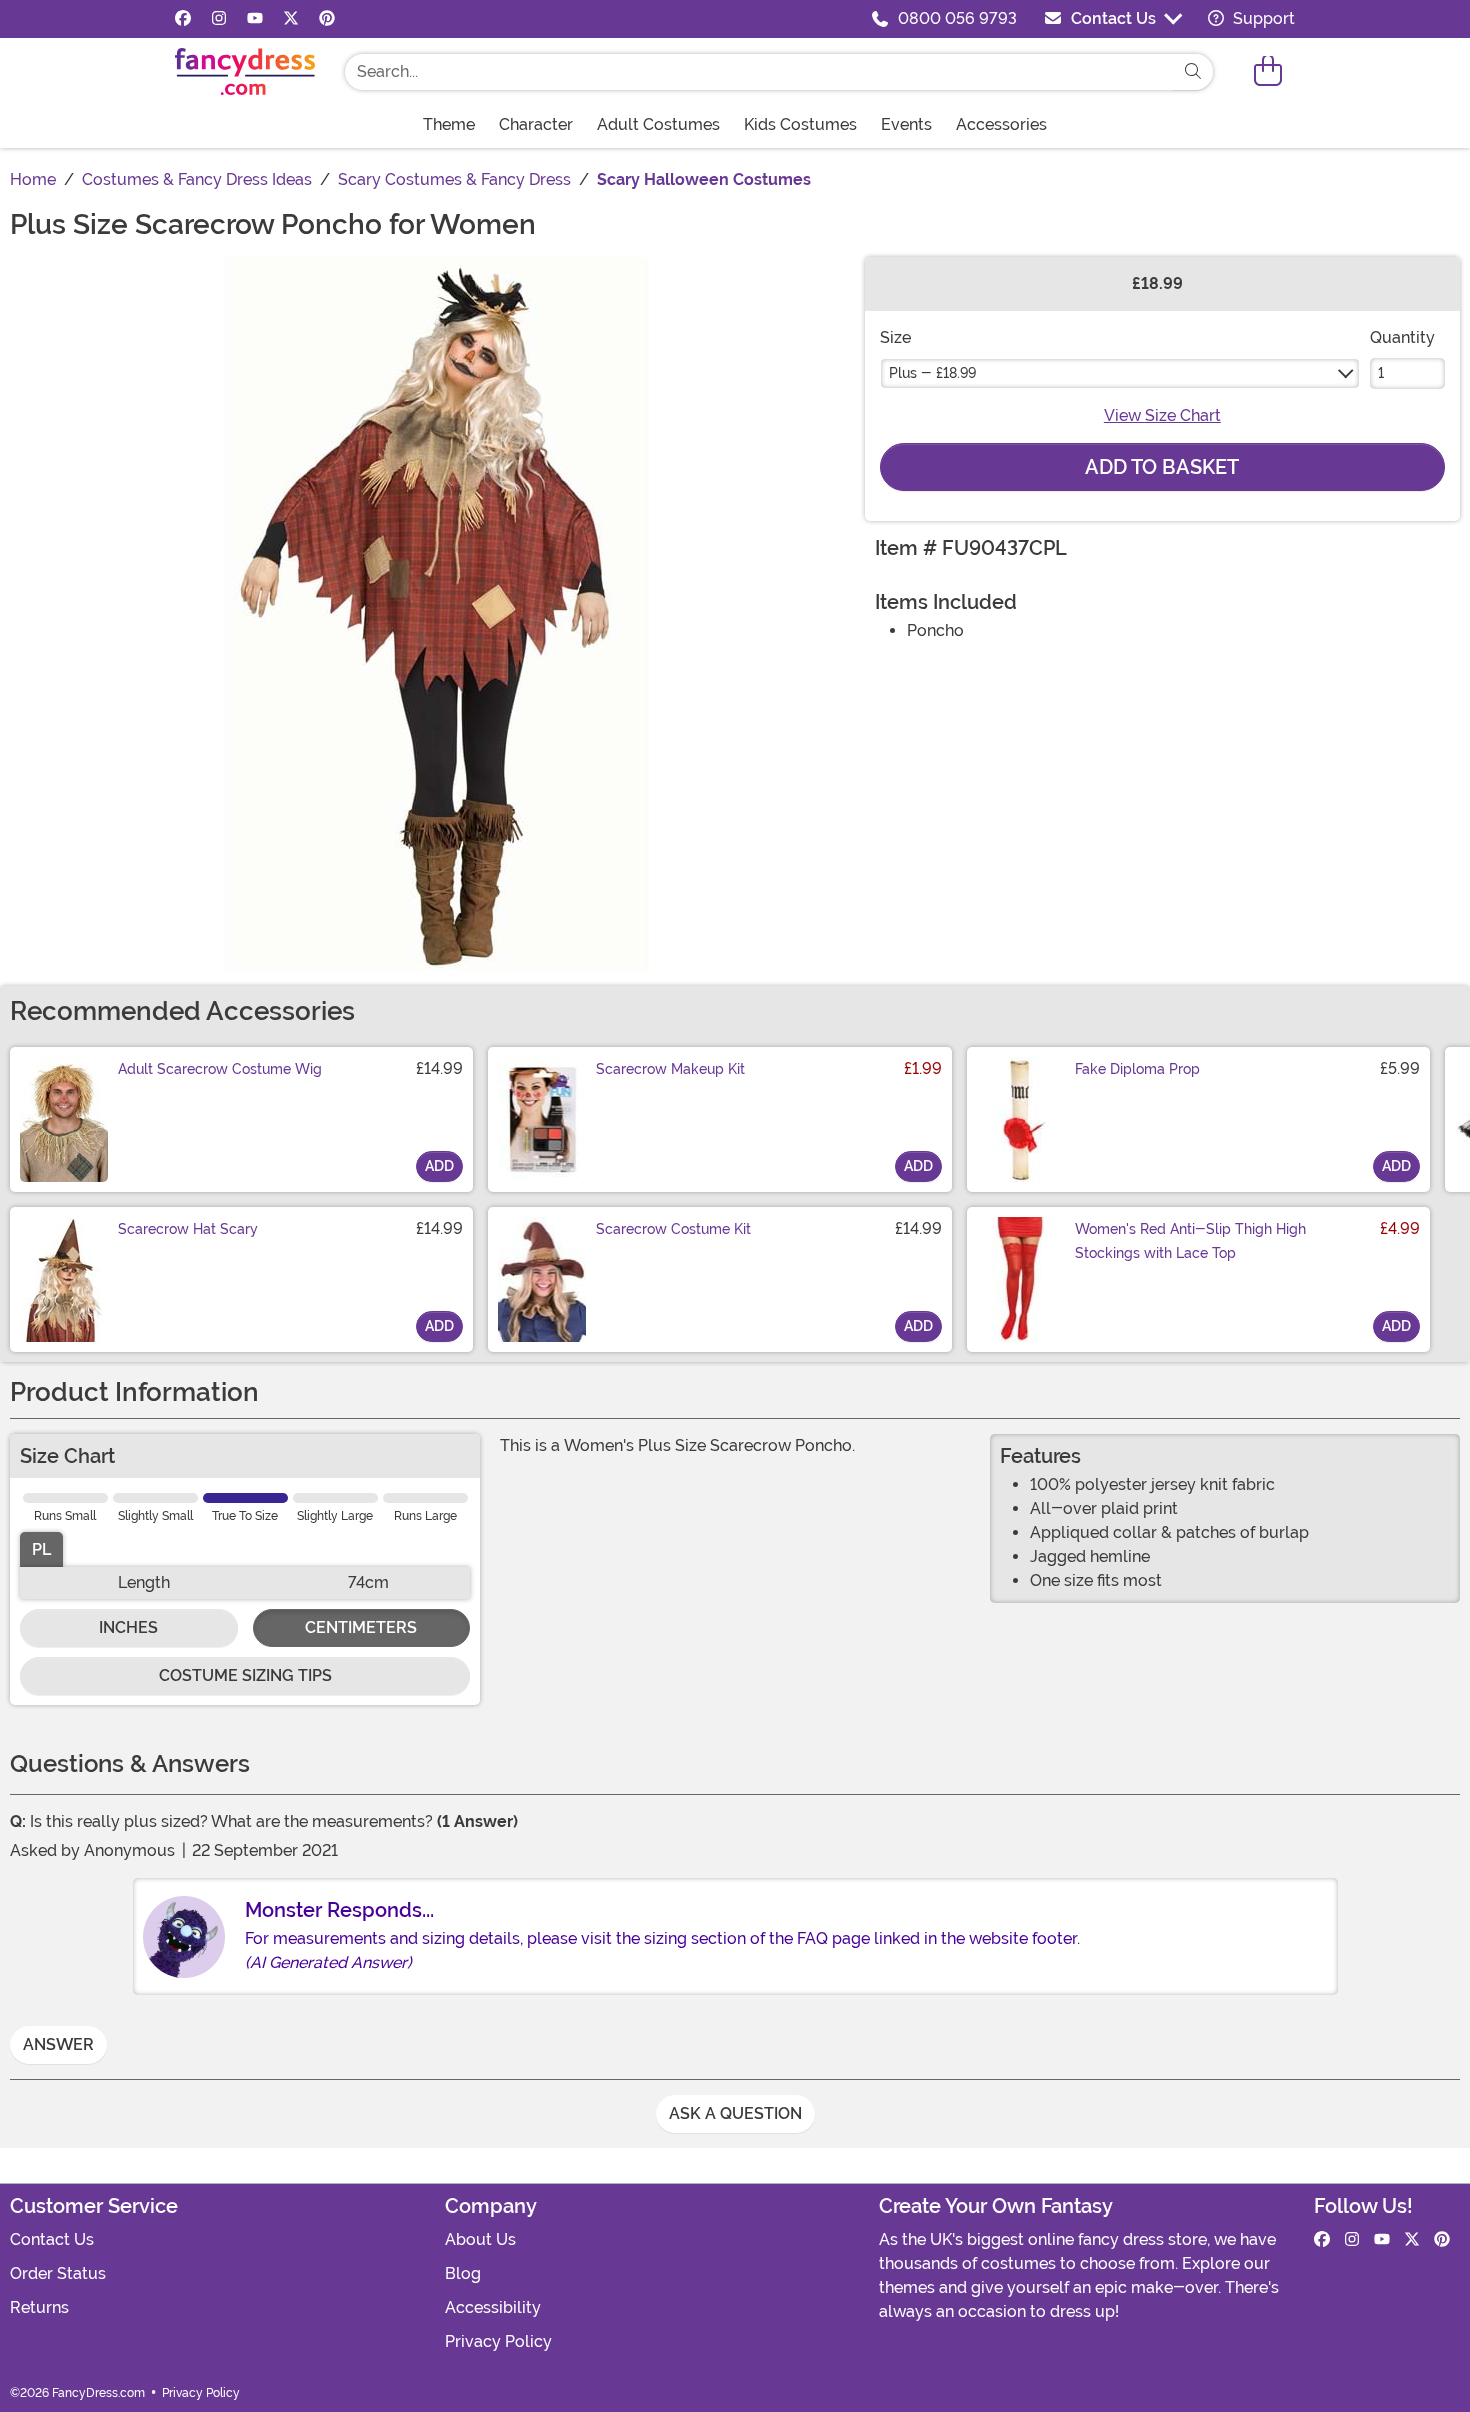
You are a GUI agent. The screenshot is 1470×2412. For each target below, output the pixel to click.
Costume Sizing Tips (245, 1675)
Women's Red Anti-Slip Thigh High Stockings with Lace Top (1190, 1241)
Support (1262, 18)
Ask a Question (735, 2113)
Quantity (1402, 337)
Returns (39, 2307)
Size (895, 337)
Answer (58, 2044)
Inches (128, 1627)
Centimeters (361, 1627)
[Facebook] (183, 19)
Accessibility (493, 2307)
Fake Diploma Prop (1137, 1069)
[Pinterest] (327, 19)
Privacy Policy (498, 2341)
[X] (291, 19)
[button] (1268, 71)
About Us (480, 2239)
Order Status (58, 2273)
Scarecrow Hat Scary (188, 1229)
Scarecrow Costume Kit (673, 1229)
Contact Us (1113, 18)
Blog (463, 2273)
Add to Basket (1162, 467)
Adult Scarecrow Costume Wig (220, 1069)
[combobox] (759, 72)
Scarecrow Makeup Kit (670, 1069)
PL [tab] (41, 1549)
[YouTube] (255, 19)
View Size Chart (1162, 415)
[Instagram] (219, 19)
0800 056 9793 (957, 18)
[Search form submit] (1193, 72)
